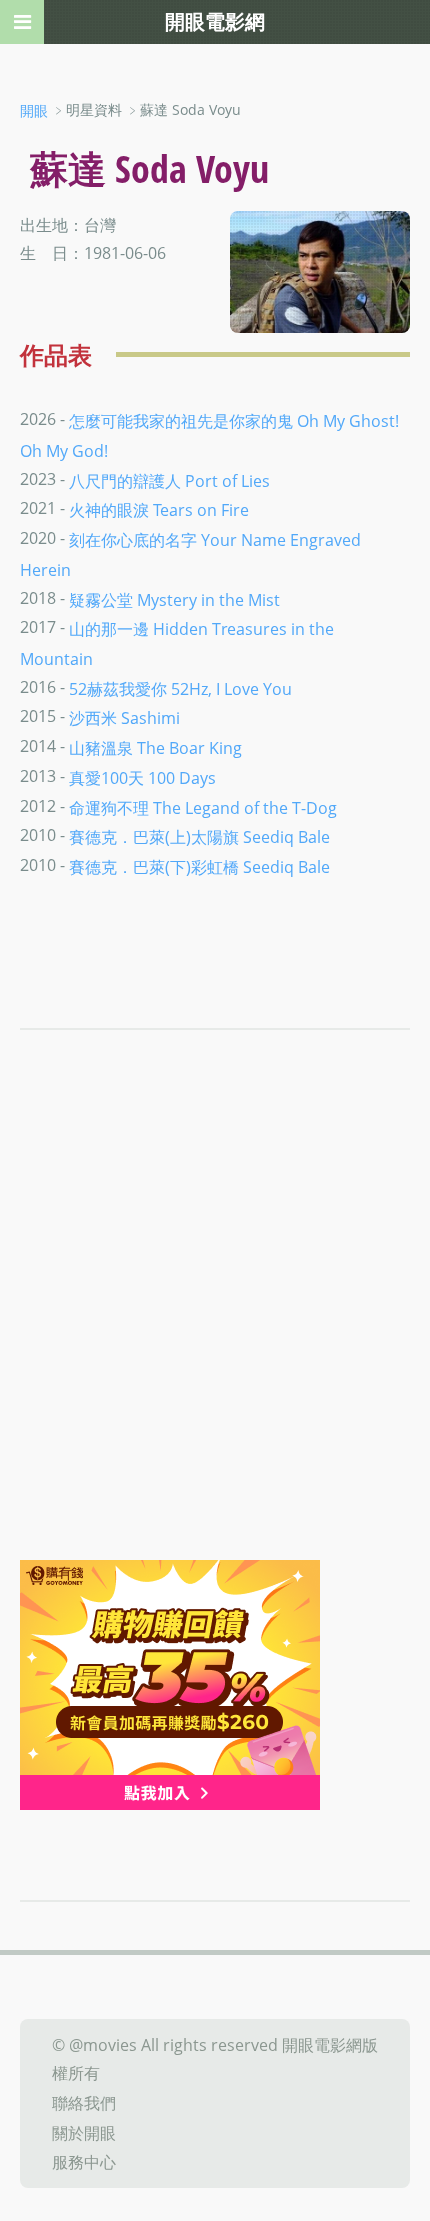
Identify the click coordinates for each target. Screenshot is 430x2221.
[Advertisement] (215, 1335)
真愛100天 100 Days (142, 778)
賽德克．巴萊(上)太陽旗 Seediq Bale (199, 837)
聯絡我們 (84, 2103)
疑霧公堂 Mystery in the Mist (174, 599)
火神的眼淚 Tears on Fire (159, 510)
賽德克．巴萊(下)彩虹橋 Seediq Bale (199, 867)
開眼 (34, 110)
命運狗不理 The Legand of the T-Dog (203, 807)
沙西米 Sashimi (124, 718)
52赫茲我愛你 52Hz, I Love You (180, 688)
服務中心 (84, 2162)
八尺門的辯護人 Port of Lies (169, 480)
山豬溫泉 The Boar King (155, 748)
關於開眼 (84, 2132)
